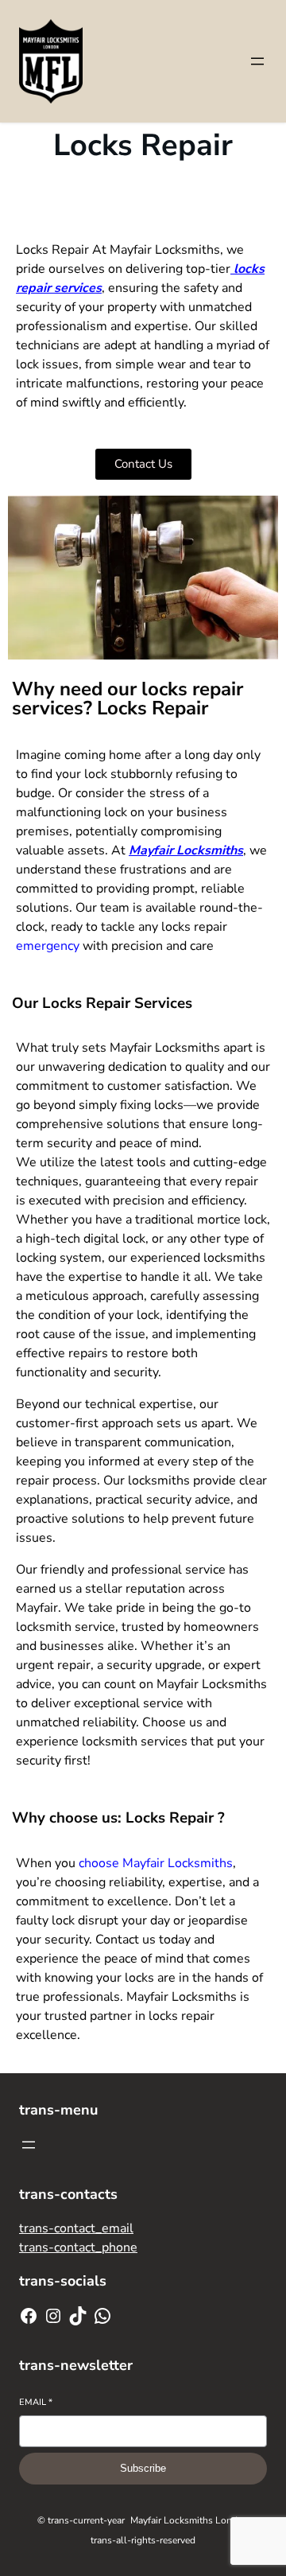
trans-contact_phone (78, 2247)
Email (36, 2402)
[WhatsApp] (102, 2316)
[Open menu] (257, 61)
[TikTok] (78, 2316)
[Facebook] (29, 2316)
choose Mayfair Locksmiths (156, 1863)
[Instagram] (53, 2316)
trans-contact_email (76, 2228)
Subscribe (143, 2468)
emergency (48, 946)
